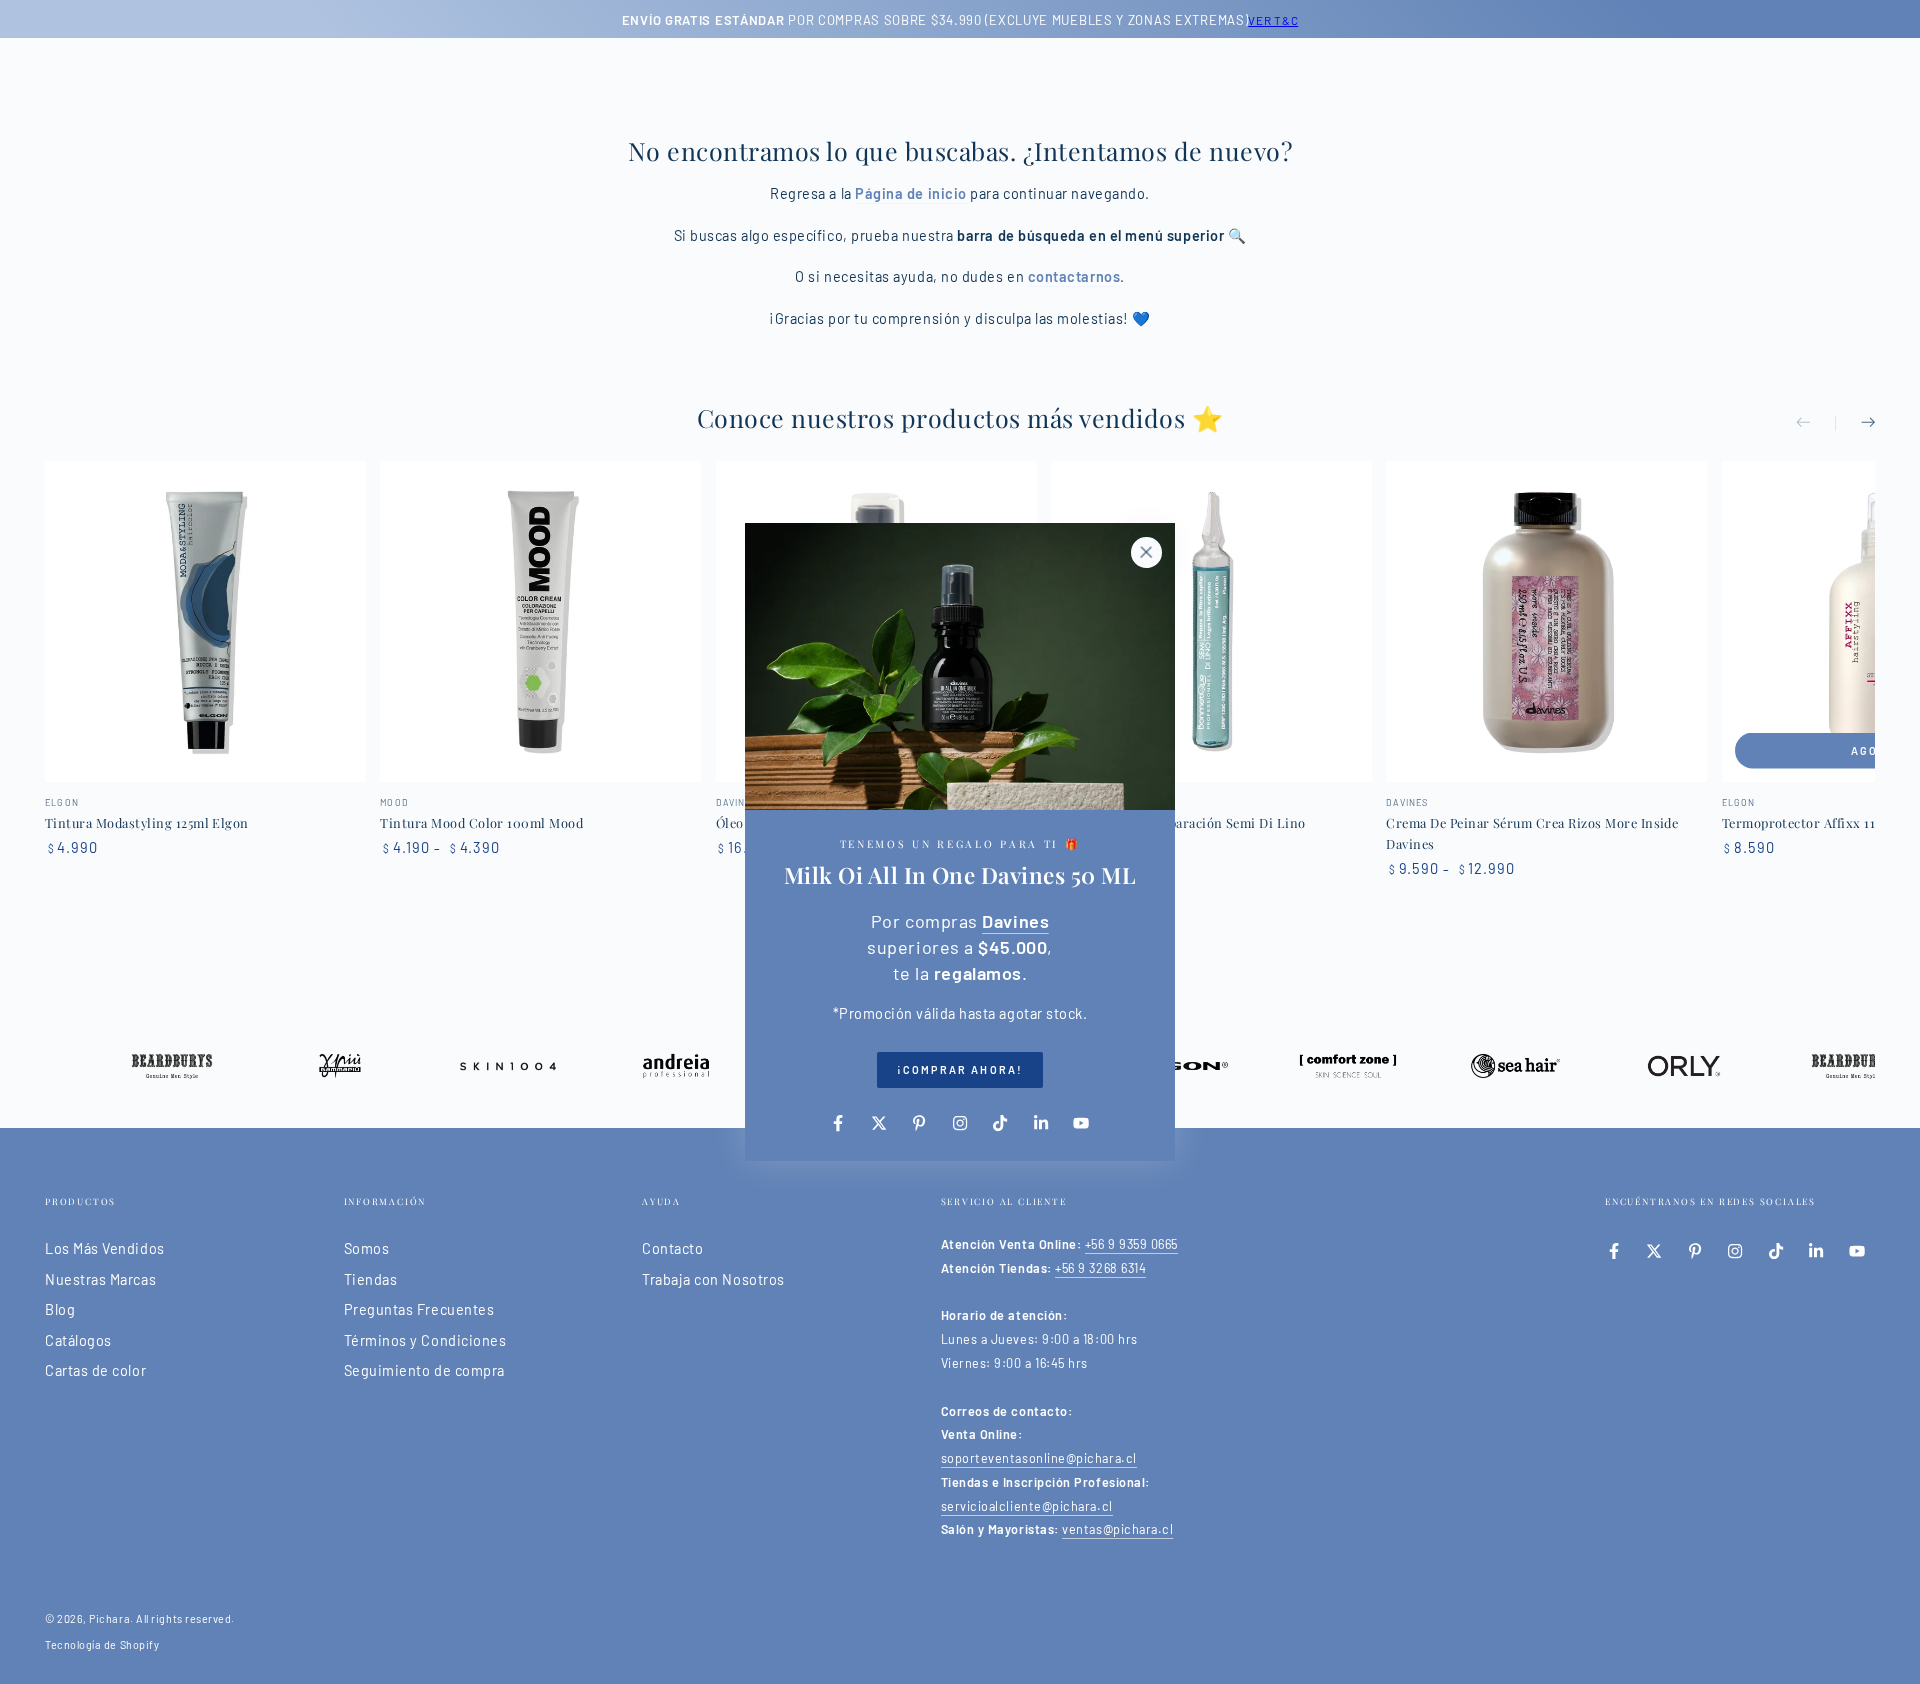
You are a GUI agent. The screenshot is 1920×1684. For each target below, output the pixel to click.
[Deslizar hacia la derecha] (1855, 424)
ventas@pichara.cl (1117, 1529)
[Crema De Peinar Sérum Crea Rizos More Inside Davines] (1546, 621)
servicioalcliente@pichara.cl (1027, 1506)
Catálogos (78, 1340)
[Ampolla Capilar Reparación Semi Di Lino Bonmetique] (1211, 621)
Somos (367, 1248)
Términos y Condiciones (425, 1340)
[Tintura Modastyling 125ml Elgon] (205, 621)
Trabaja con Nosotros (713, 1279)
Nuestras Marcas (100, 1279)
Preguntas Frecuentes (419, 1309)
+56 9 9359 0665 (1131, 1244)
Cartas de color (95, 1370)
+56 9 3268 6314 (1100, 1268)
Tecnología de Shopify (102, 1644)
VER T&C (1273, 20)
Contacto (672, 1248)
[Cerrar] (1146, 552)
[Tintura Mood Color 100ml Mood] (540, 621)
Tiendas (371, 1279)
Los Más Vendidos (105, 1248)
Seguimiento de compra (424, 1370)
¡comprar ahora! (960, 1069)
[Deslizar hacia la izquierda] (1816, 424)
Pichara (109, 1618)
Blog (60, 1309)
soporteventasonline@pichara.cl (1039, 1458)
